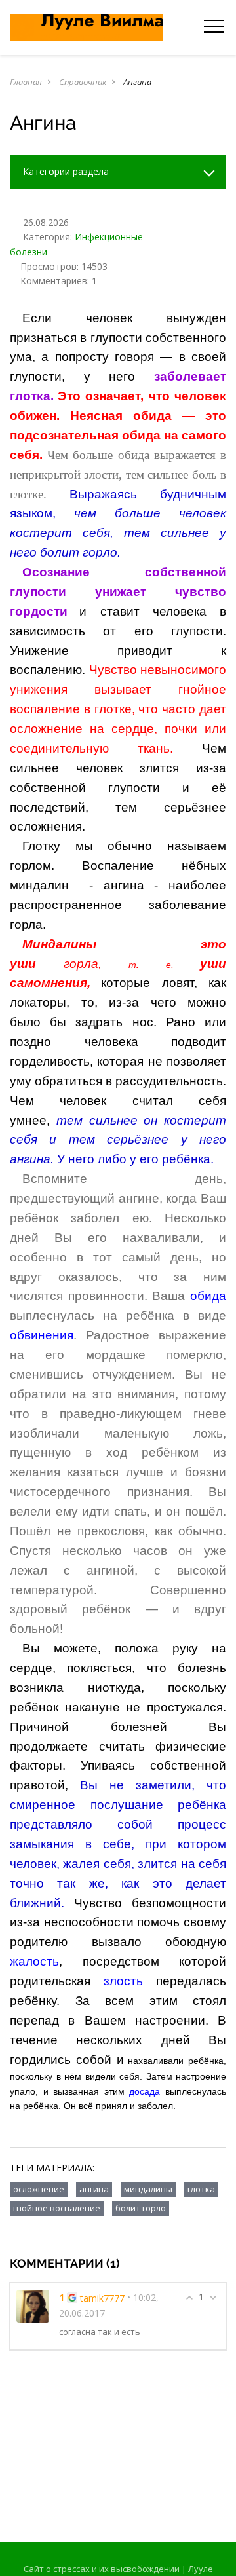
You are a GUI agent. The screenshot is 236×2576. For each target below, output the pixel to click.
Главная (26, 82)
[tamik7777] (33, 2305)
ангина (94, 2189)
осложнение (39, 2189)
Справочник (83, 82)
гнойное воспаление (57, 2208)
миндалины (148, 2189)
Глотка (201, 2189)
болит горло (141, 2208)
